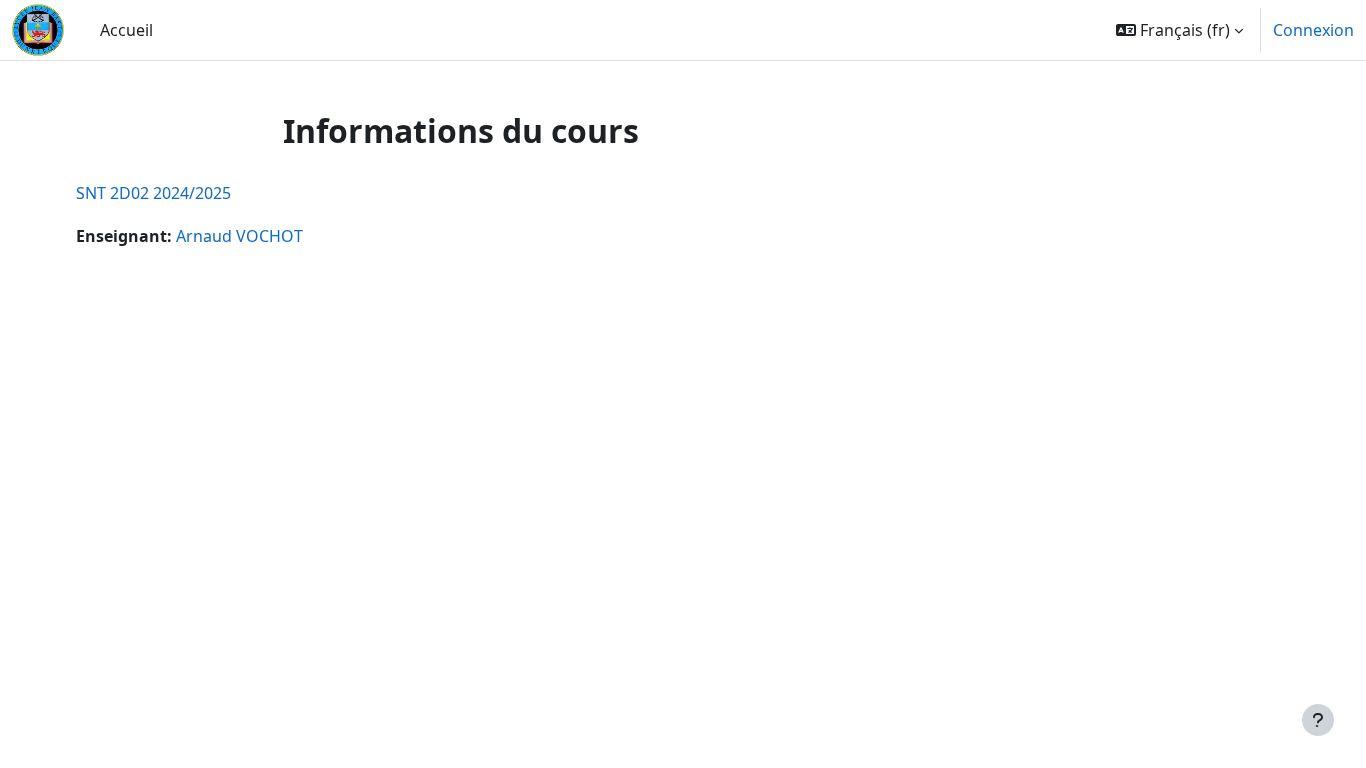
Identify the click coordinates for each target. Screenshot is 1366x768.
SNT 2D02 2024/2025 (153, 193)
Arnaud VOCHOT (239, 236)
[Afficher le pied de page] (1318, 720)
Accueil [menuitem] (126, 30)
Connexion (1313, 30)
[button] (1179, 30)
